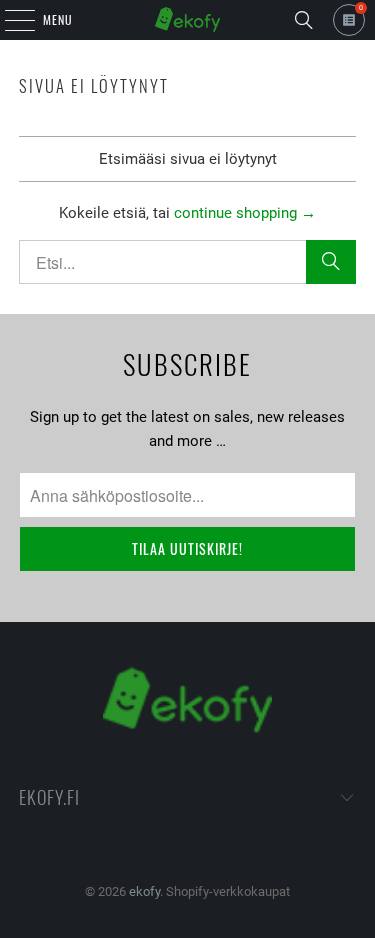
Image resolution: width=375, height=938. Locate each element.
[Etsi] (304, 20)
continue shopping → (245, 213)
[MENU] (9, 20)
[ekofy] (188, 20)
